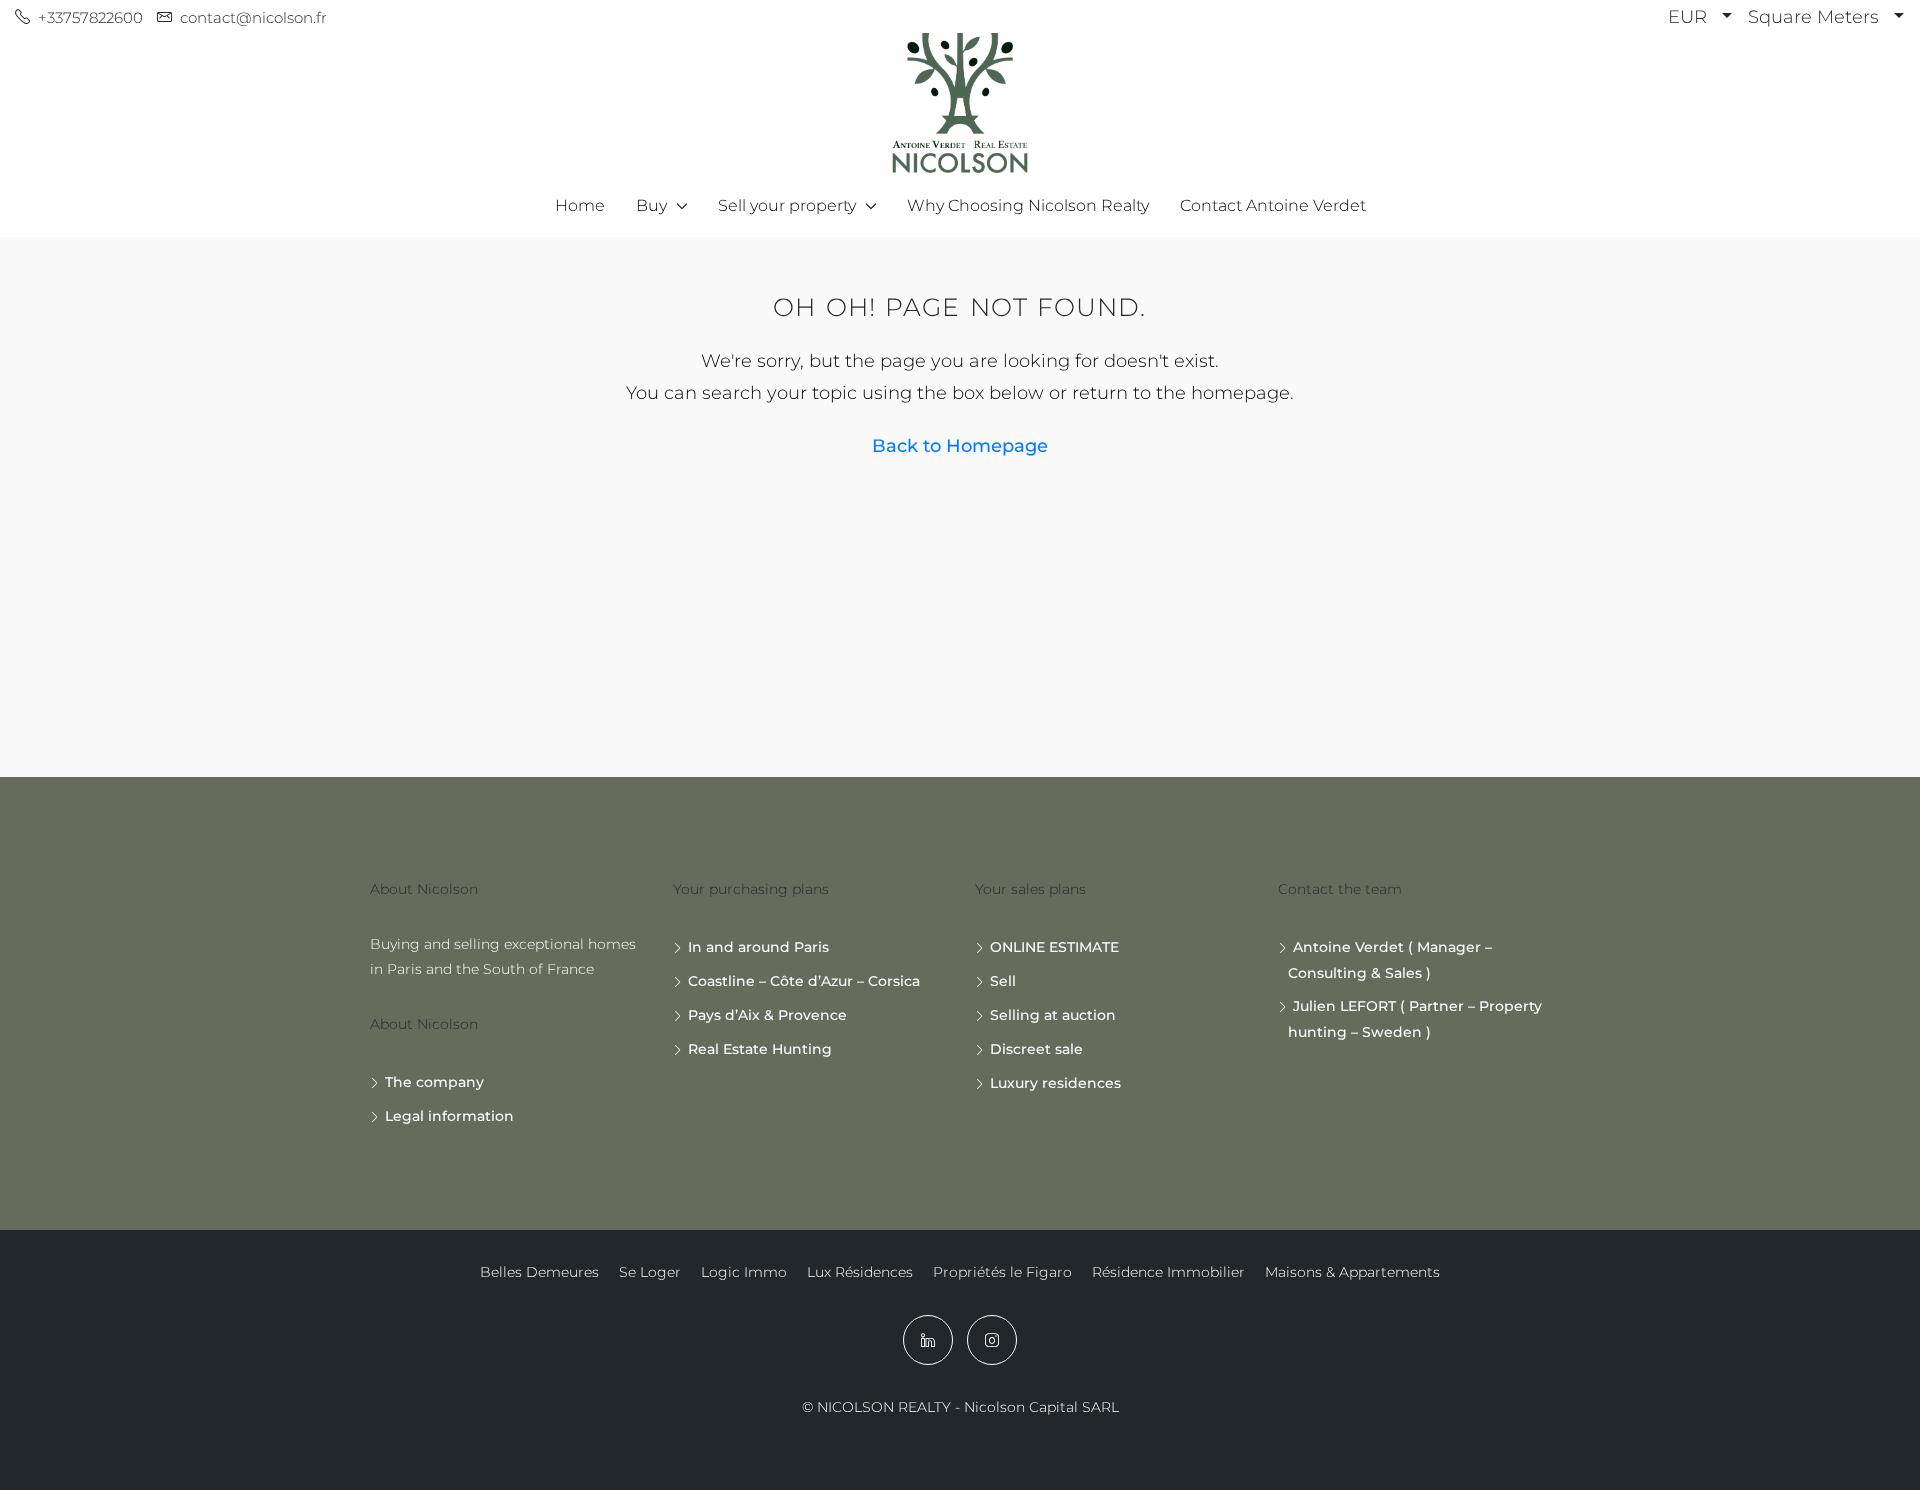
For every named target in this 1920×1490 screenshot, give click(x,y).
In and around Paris (758, 947)
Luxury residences (1055, 1083)
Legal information (449, 1116)
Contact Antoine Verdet (1273, 205)
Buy (651, 205)
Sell (1003, 981)
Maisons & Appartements (1352, 1272)
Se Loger (650, 1272)
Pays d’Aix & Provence (767, 1015)
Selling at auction (1053, 1015)
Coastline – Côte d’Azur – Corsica (804, 981)
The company (434, 1082)
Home (580, 205)
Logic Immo (744, 1272)
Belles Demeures (539, 1272)
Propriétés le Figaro (1002, 1272)
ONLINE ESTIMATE (1054, 947)
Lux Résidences (860, 1272)
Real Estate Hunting (760, 1049)
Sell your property (787, 205)
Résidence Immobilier (1168, 1272)
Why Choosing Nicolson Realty (1028, 205)
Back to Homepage (960, 446)
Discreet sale (1036, 1049)
